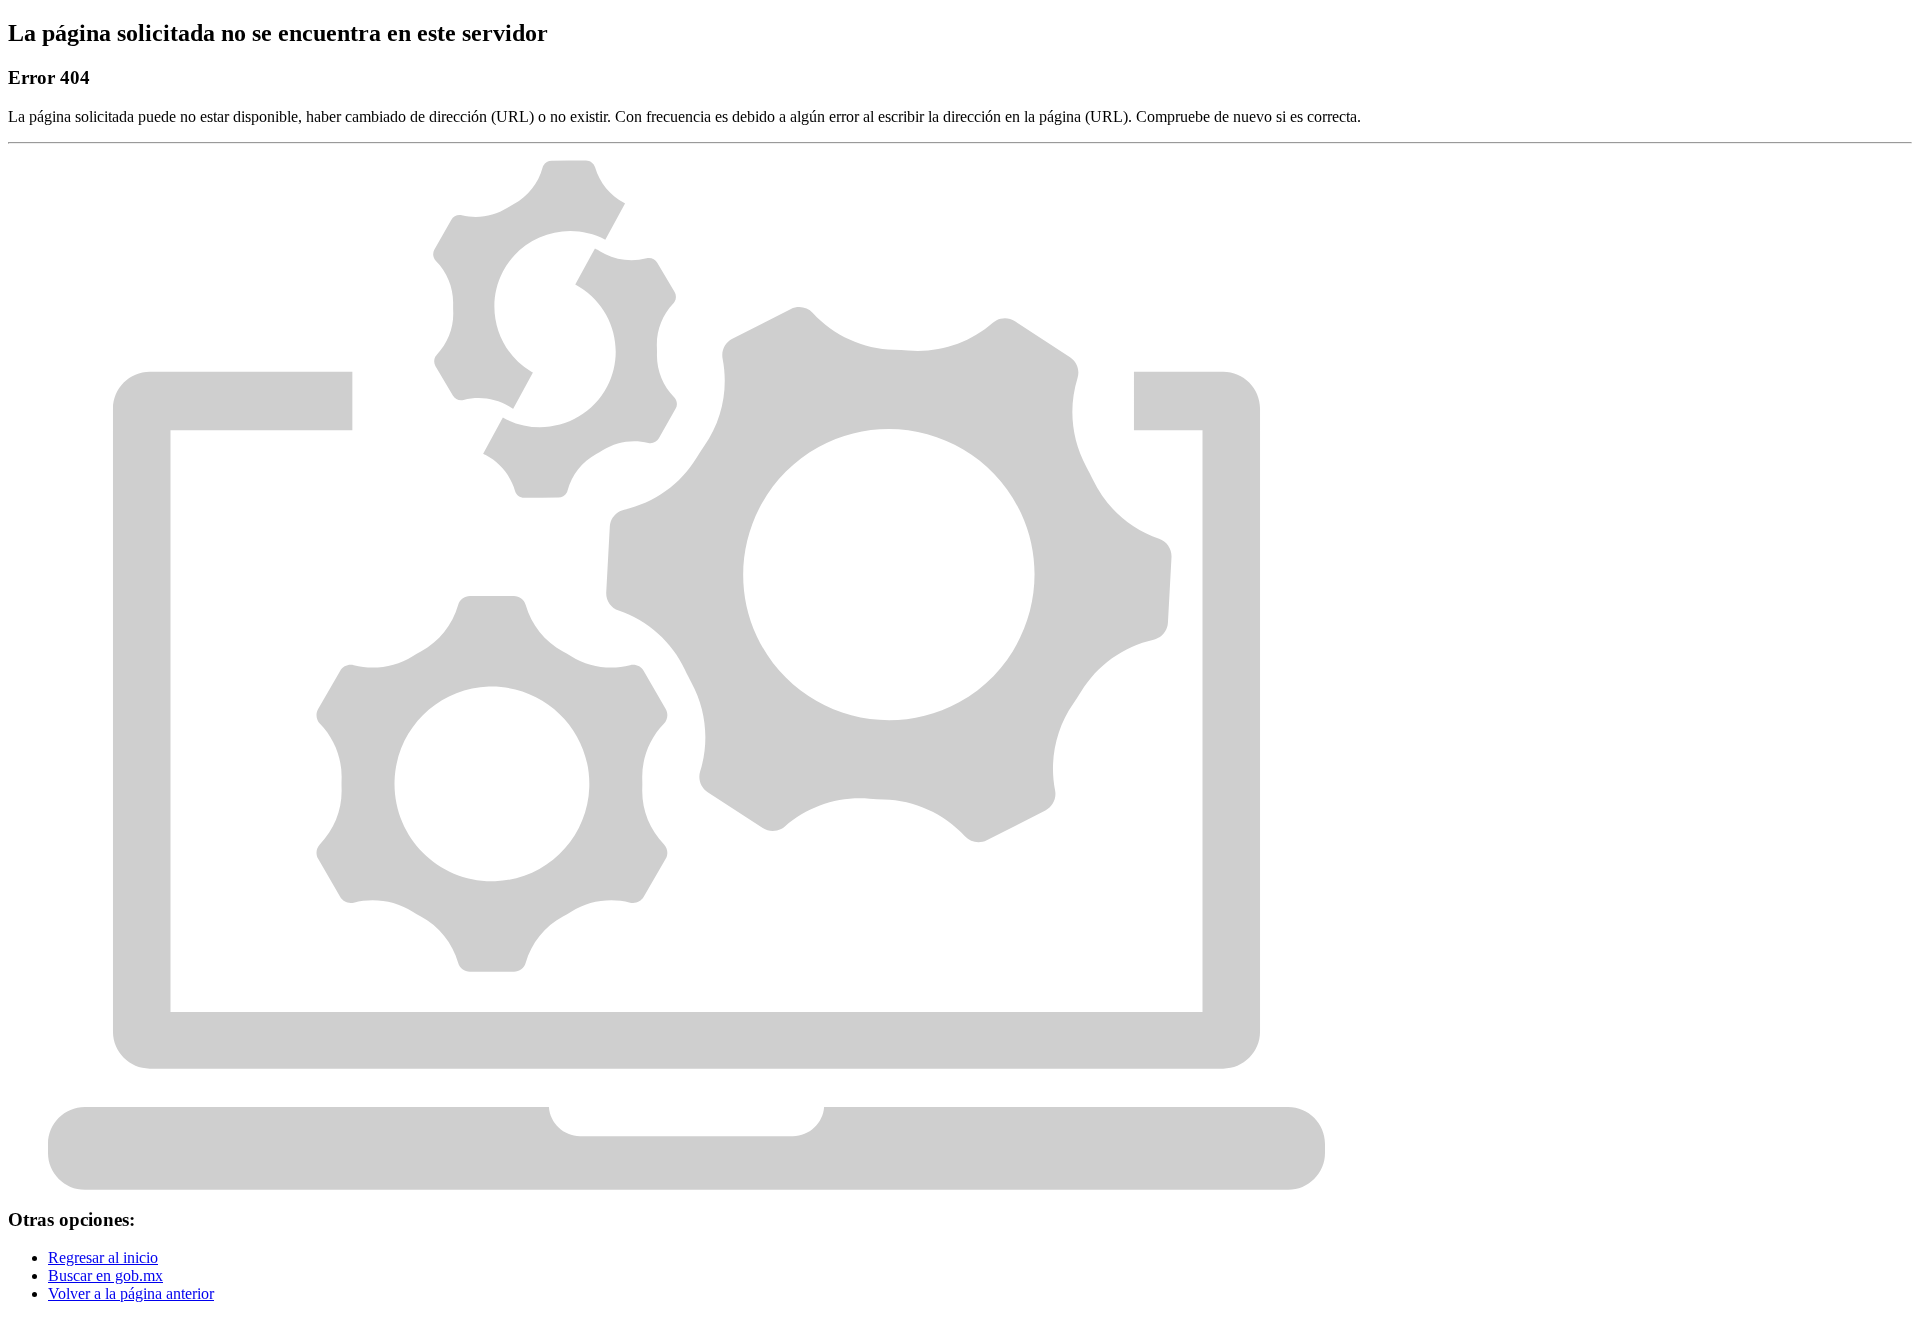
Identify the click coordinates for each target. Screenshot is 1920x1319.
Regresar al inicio (103, 1257)
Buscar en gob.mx (105, 1275)
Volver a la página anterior (131, 1293)
